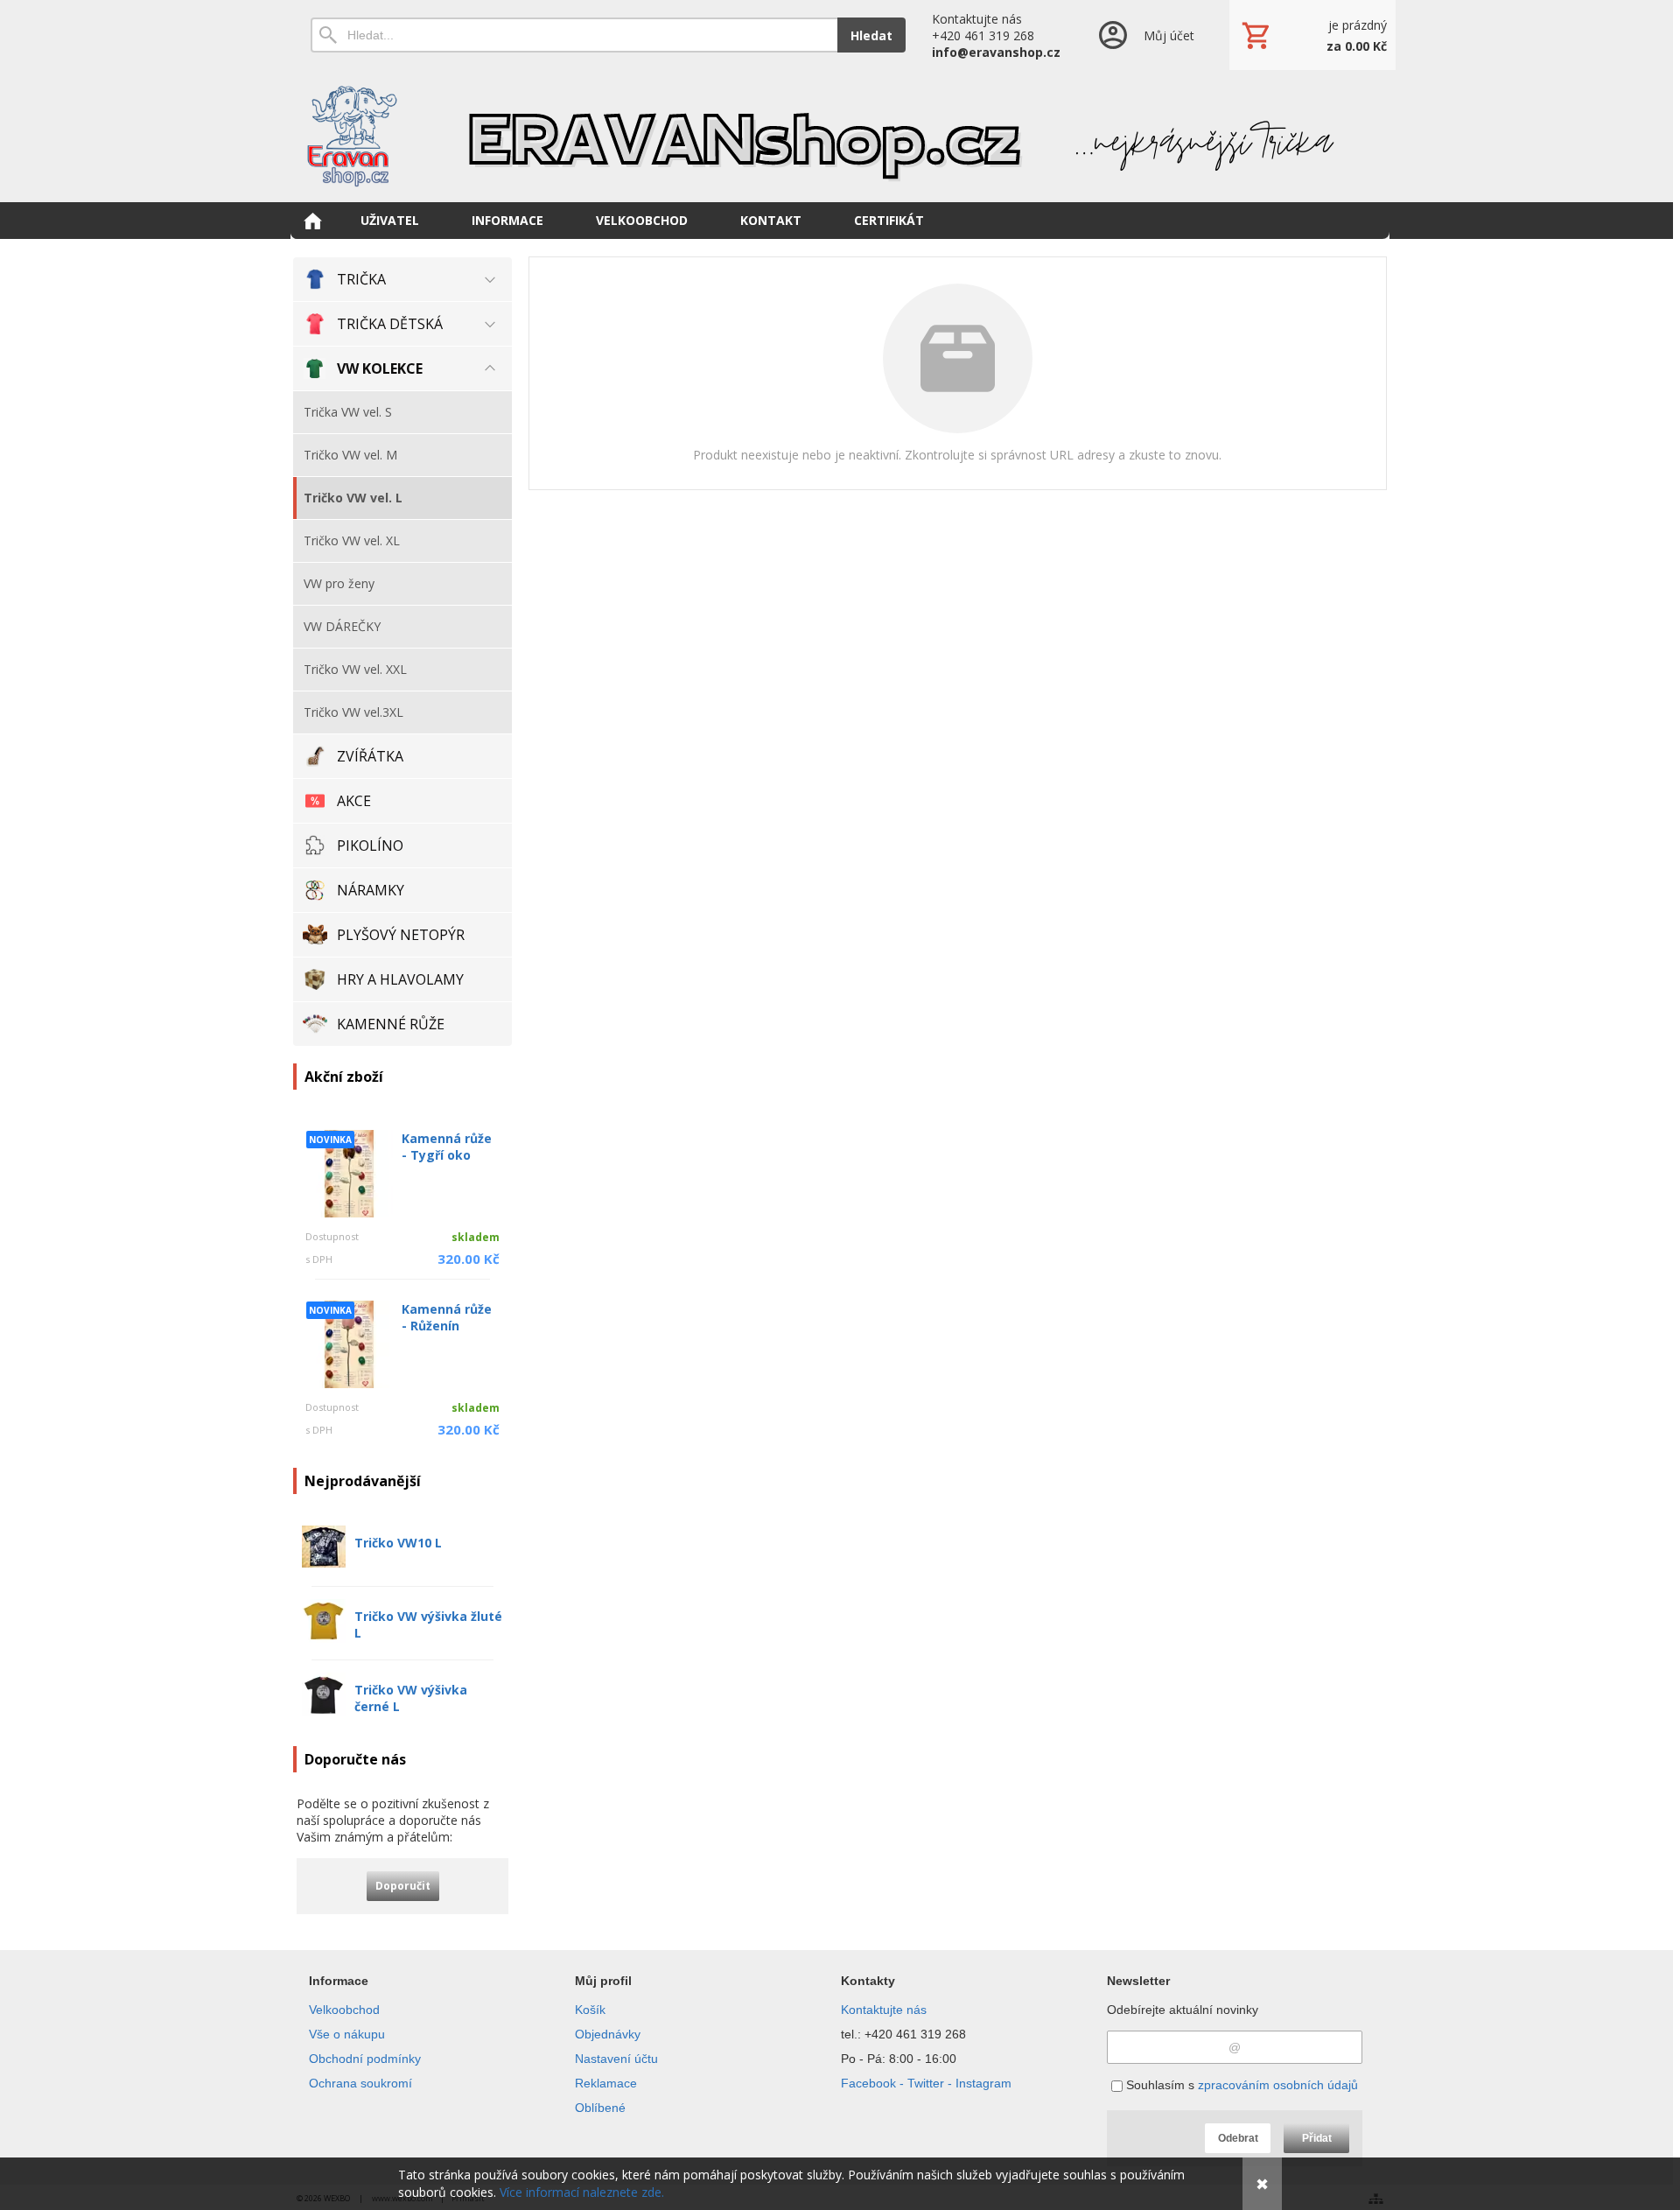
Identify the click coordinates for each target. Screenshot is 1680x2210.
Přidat (1317, 2138)
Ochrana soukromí (360, 2083)
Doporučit (403, 1886)
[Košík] (1312, 35)
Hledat (871, 35)
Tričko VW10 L (398, 1543)
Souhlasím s (1240, 2085)
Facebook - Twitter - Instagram (926, 2083)
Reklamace (606, 2083)
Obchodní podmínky (365, 2059)
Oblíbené (600, 2108)
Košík (590, 2010)
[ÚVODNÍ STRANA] (312, 221)
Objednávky (608, 2034)
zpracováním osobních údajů (1278, 2085)
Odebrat (1238, 2138)
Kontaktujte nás (884, 2010)
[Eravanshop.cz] (840, 136)
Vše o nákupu (347, 2034)
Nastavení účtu (616, 2059)
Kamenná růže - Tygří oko (447, 1147)
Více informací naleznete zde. (582, 2192)
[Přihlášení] (1145, 35)
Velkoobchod (344, 2010)
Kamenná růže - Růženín (447, 1317)
